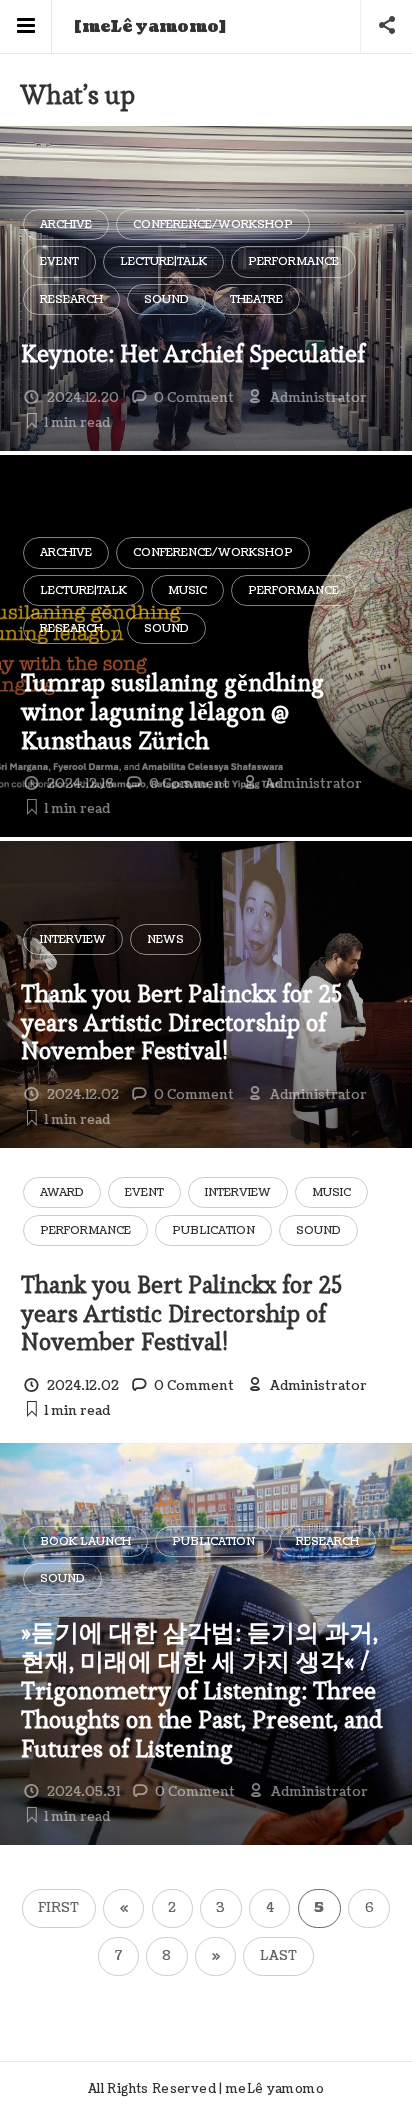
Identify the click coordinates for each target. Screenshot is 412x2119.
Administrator (318, 398)
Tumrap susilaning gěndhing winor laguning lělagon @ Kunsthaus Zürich (172, 711)
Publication (213, 1230)
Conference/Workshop (213, 224)
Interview (73, 939)
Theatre (256, 299)
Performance (293, 261)
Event (59, 261)
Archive (66, 224)
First (58, 1908)
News (165, 939)
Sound (166, 299)
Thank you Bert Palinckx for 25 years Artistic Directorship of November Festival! (181, 1022)
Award (62, 1192)
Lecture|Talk (163, 261)
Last (278, 1956)
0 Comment (194, 398)
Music (187, 590)
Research (71, 299)
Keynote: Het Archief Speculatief (193, 353)
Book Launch (85, 1541)
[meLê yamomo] (150, 27)
